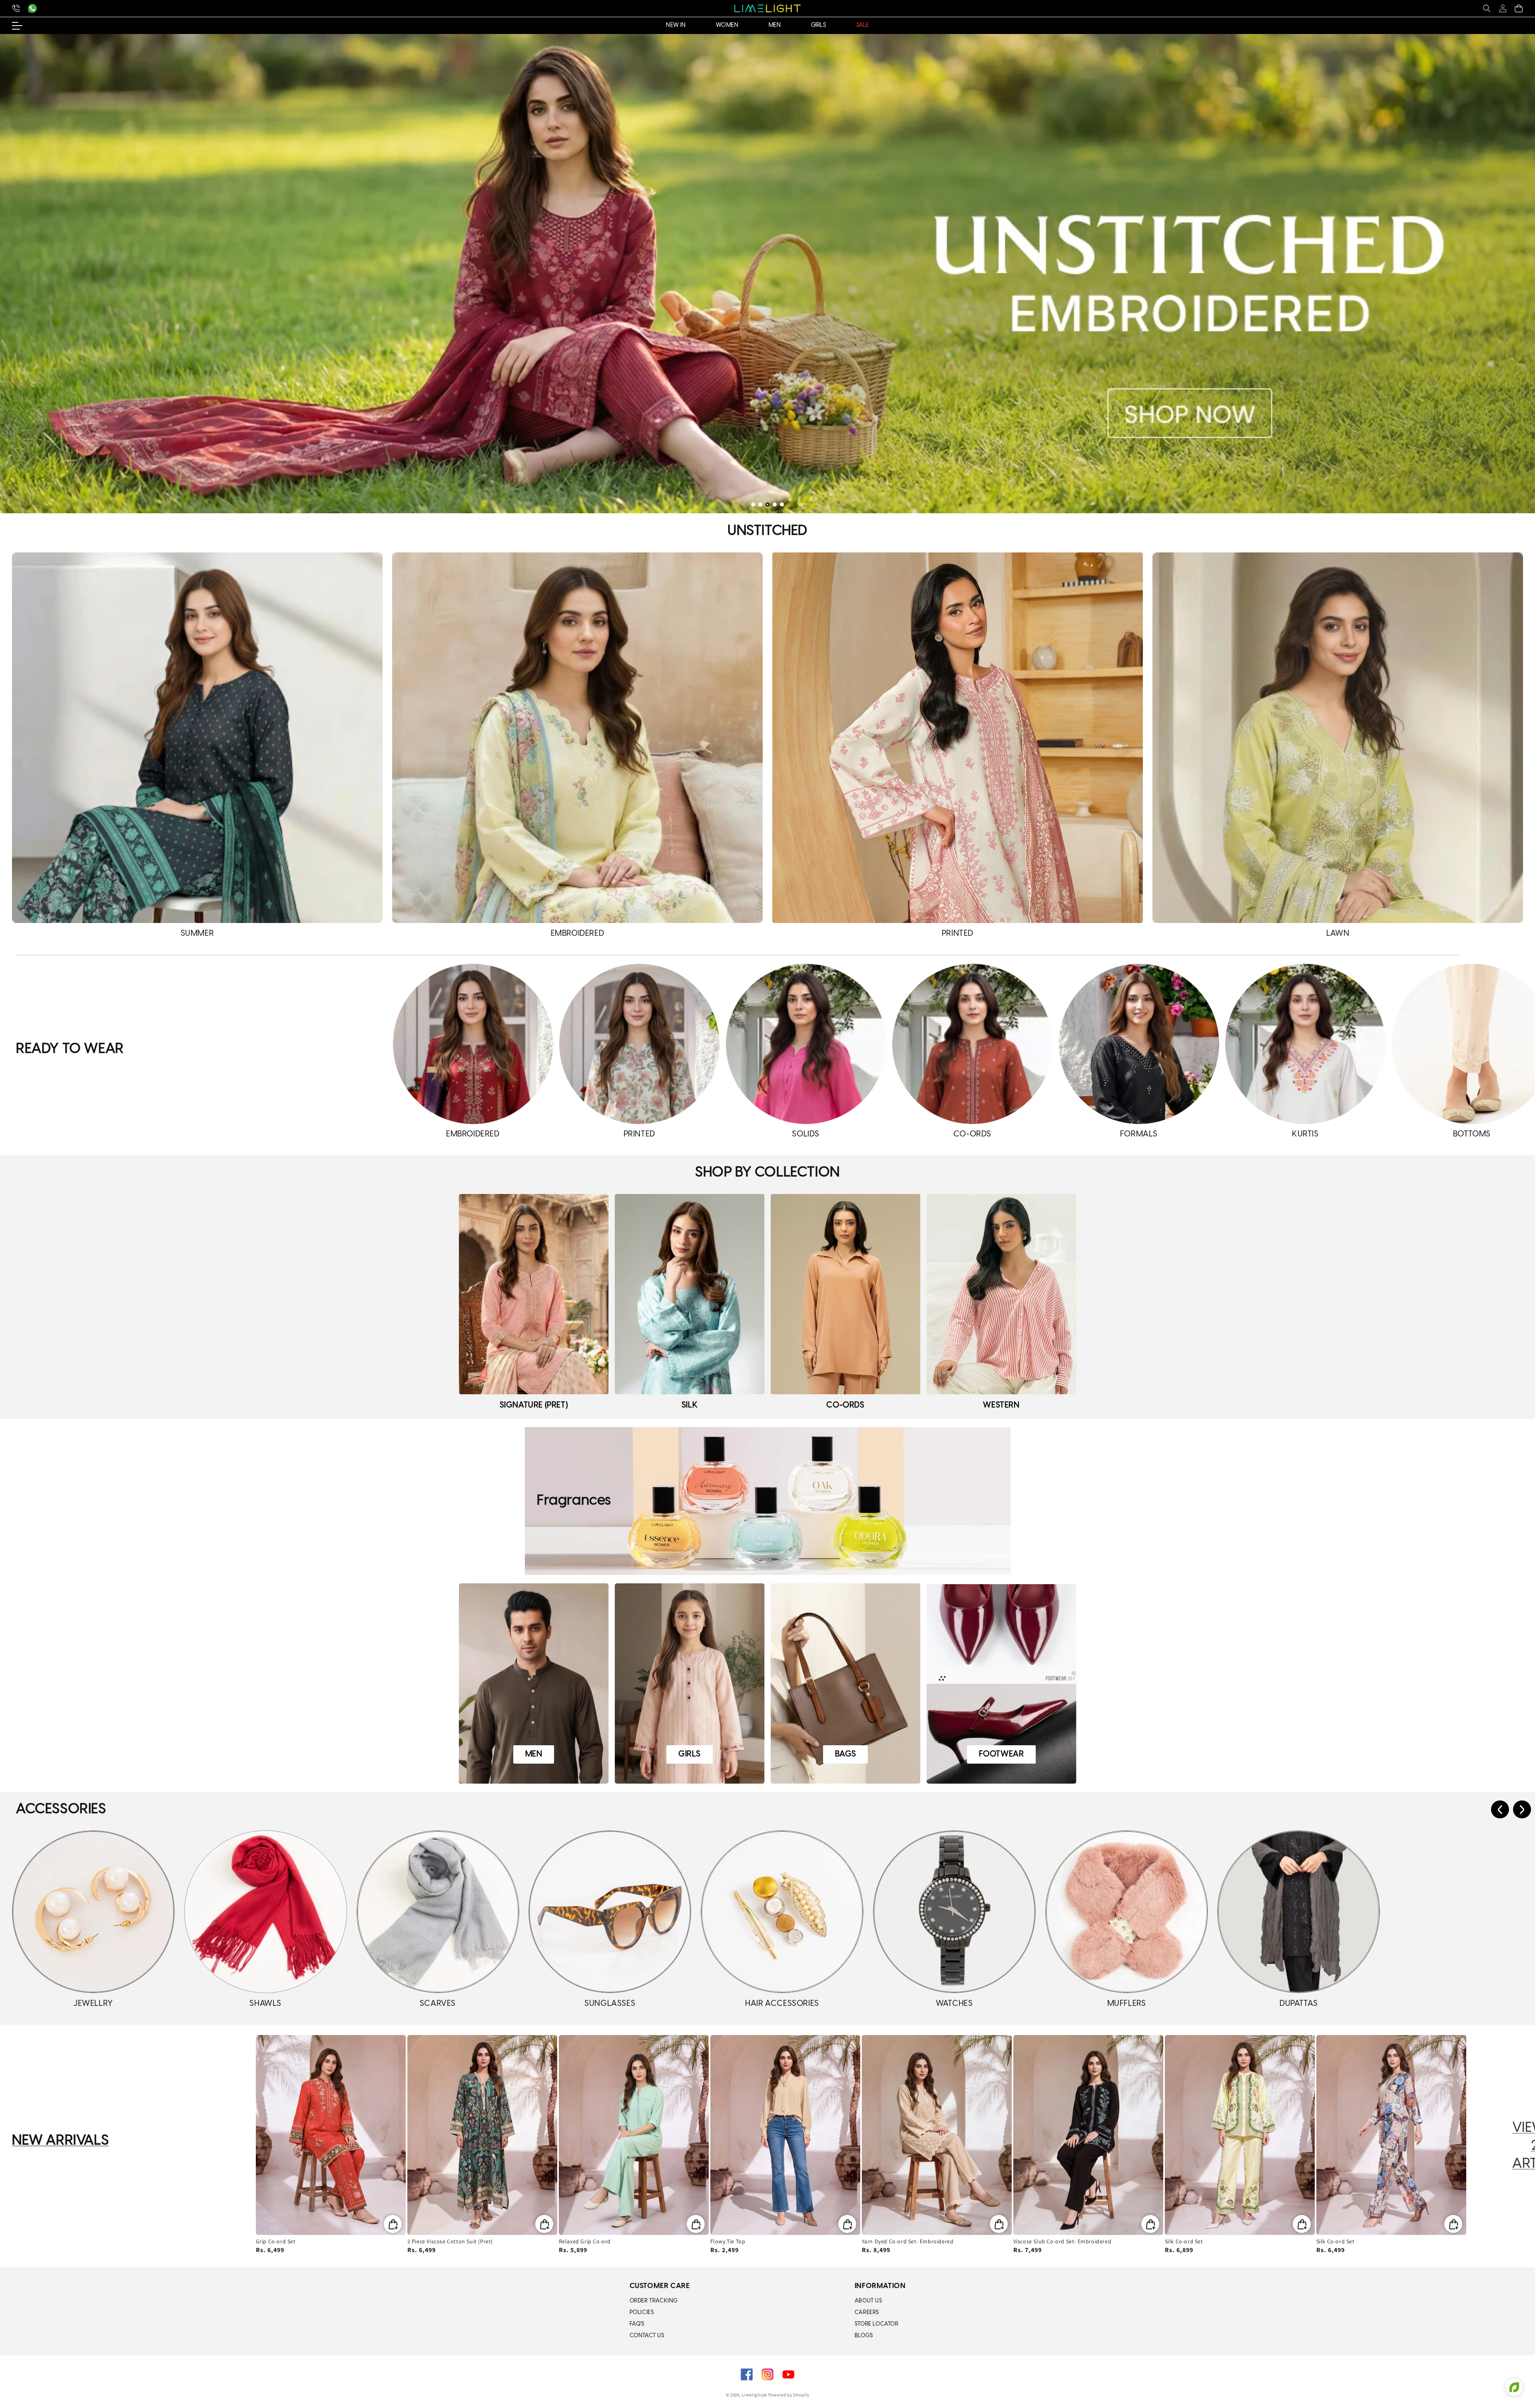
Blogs (864, 2336)
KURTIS (1305, 1134)
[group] (767, 274)
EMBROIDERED (578, 934)
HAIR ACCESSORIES (782, 2004)
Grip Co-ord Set (276, 2241)
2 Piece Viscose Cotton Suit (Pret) (450, 2241)
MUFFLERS (1127, 2004)
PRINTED (958, 934)
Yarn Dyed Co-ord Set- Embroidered (908, 2241)
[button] (1487, 8)
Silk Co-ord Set (1184, 2241)
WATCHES (954, 2004)
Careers (867, 2313)
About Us (868, 2301)
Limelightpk (755, 2395)
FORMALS (1139, 1134)
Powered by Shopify (789, 2395)
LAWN (1338, 934)
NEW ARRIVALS (60, 2141)
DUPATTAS (1299, 2004)
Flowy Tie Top (728, 2241)
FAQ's (637, 2324)
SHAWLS (265, 2004)
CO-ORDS (972, 1134)
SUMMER (197, 934)
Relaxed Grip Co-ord (585, 2241)
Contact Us (647, 2336)
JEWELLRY (93, 2004)
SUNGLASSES (610, 2004)
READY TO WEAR (70, 1049)
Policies (642, 2313)
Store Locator (877, 2324)
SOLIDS (806, 1134)
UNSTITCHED (767, 531)
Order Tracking (654, 2301)
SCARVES (438, 2004)
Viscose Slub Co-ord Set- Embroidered (1063, 2241)
